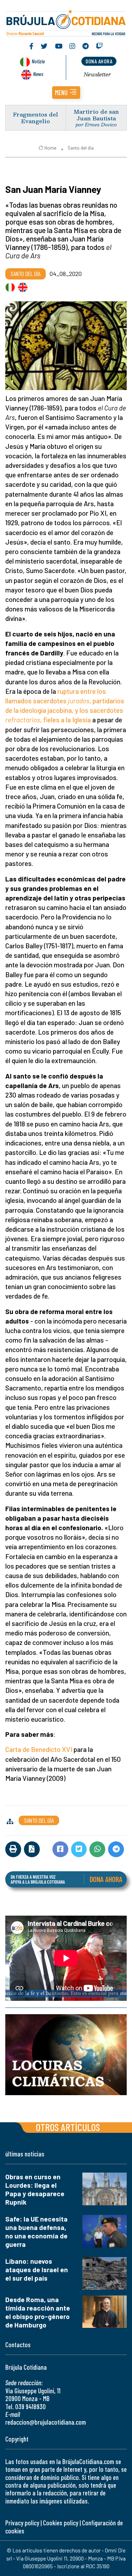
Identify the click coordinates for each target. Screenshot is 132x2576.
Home (50, 148)
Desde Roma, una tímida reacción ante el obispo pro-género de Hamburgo (38, 2312)
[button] (66, 93)
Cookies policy (61, 2523)
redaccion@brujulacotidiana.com (46, 2422)
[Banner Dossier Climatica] (66, 2055)
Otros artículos (68, 2127)
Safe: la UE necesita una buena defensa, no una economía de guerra (36, 2232)
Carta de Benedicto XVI (39, 1749)
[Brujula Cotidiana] (66, 22)
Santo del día (81, 148)
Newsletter (97, 74)
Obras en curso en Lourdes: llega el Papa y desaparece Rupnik (35, 2189)
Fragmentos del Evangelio (36, 118)
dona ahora (99, 61)
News (38, 74)
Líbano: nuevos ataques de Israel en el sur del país (37, 2270)
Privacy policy (22, 2523)
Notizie (38, 61)
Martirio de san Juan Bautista (96, 115)
